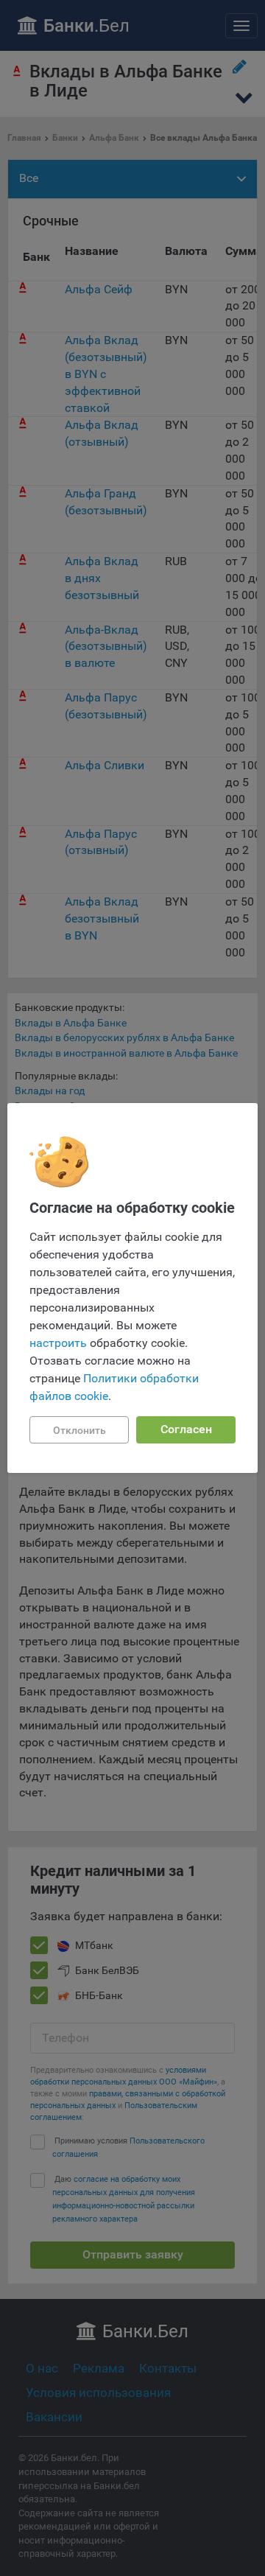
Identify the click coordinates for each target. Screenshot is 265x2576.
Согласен (186, 1429)
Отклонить (79, 1430)
